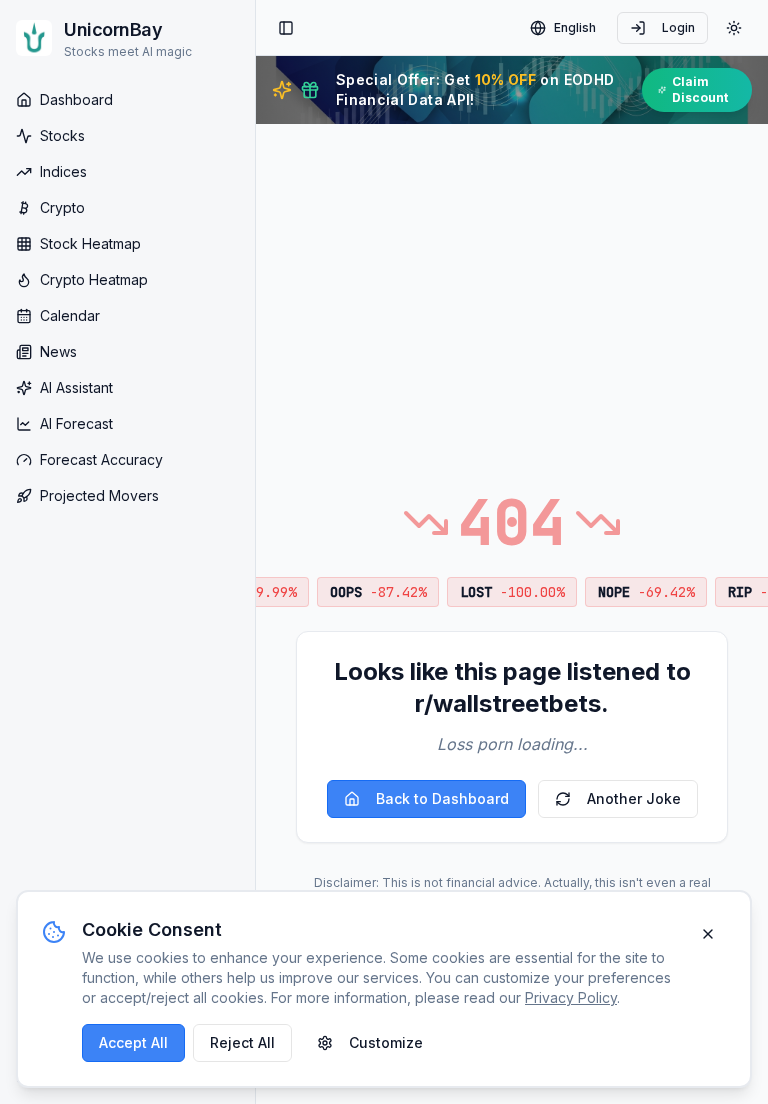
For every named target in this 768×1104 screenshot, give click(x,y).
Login (678, 27)
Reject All (242, 1042)
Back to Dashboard (442, 798)
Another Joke (634, 798)
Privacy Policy (571, 997)
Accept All (133, 1042)
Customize (386, 1042)
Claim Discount (700, 89)
